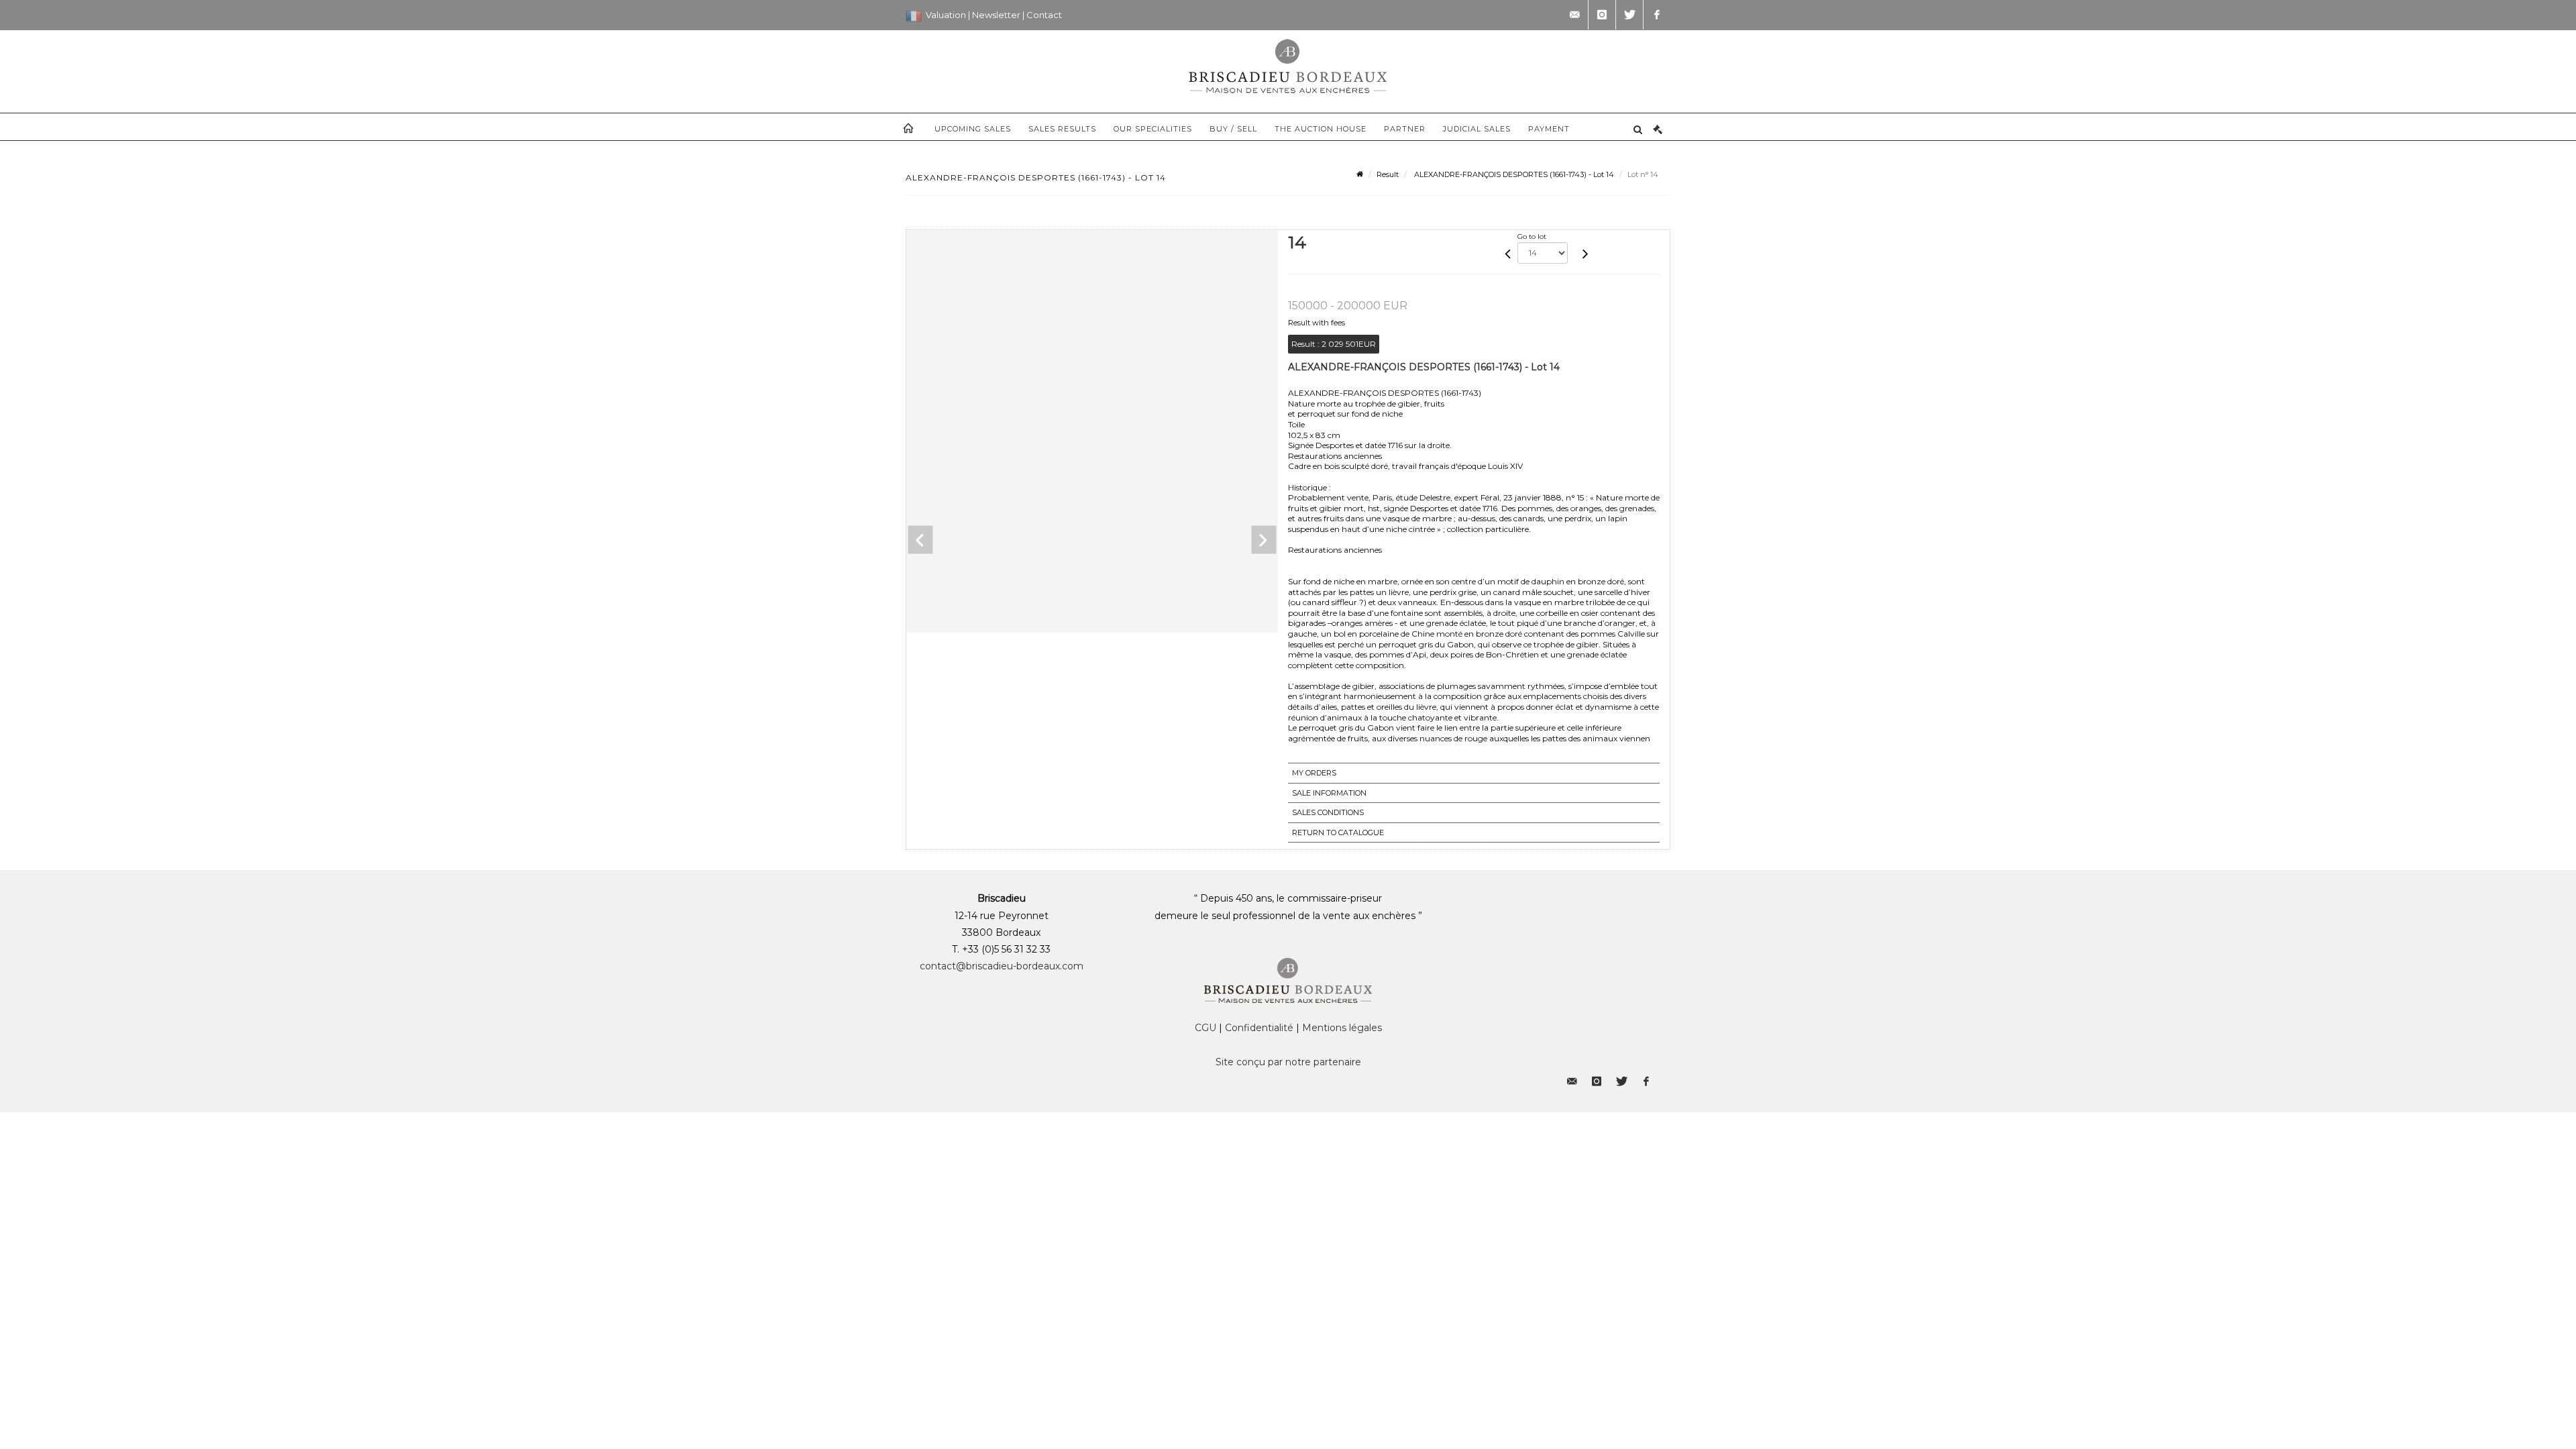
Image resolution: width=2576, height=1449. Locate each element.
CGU (1205, 1028)
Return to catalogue (1338, 833)
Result (1388, 174)
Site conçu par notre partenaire (1288, 1062)
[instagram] (1602, 15)
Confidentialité (1259, 1028)
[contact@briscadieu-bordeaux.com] (1574, 15)
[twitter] (1629, 15)
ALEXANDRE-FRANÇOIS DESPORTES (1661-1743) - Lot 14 (1513, 174)
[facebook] (1657, 15)
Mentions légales (1342, 1028)
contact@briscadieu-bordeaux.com (1002, 966)
